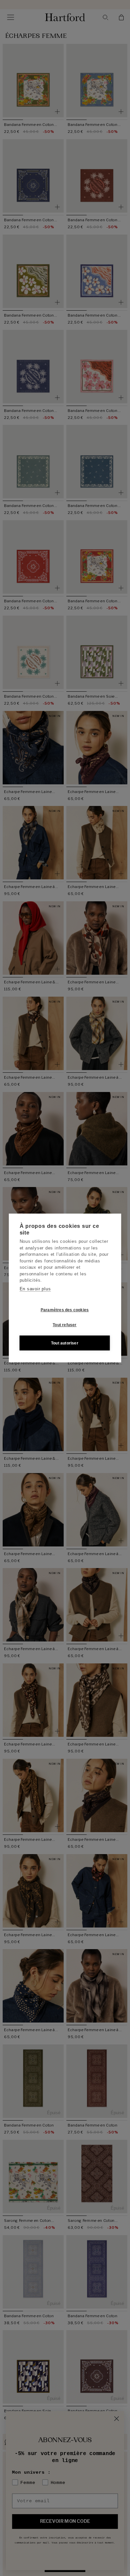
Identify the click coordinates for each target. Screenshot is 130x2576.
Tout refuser (64, 1325)
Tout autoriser (65, 1343)
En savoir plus (35, 1289)
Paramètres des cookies (65, 1310)
